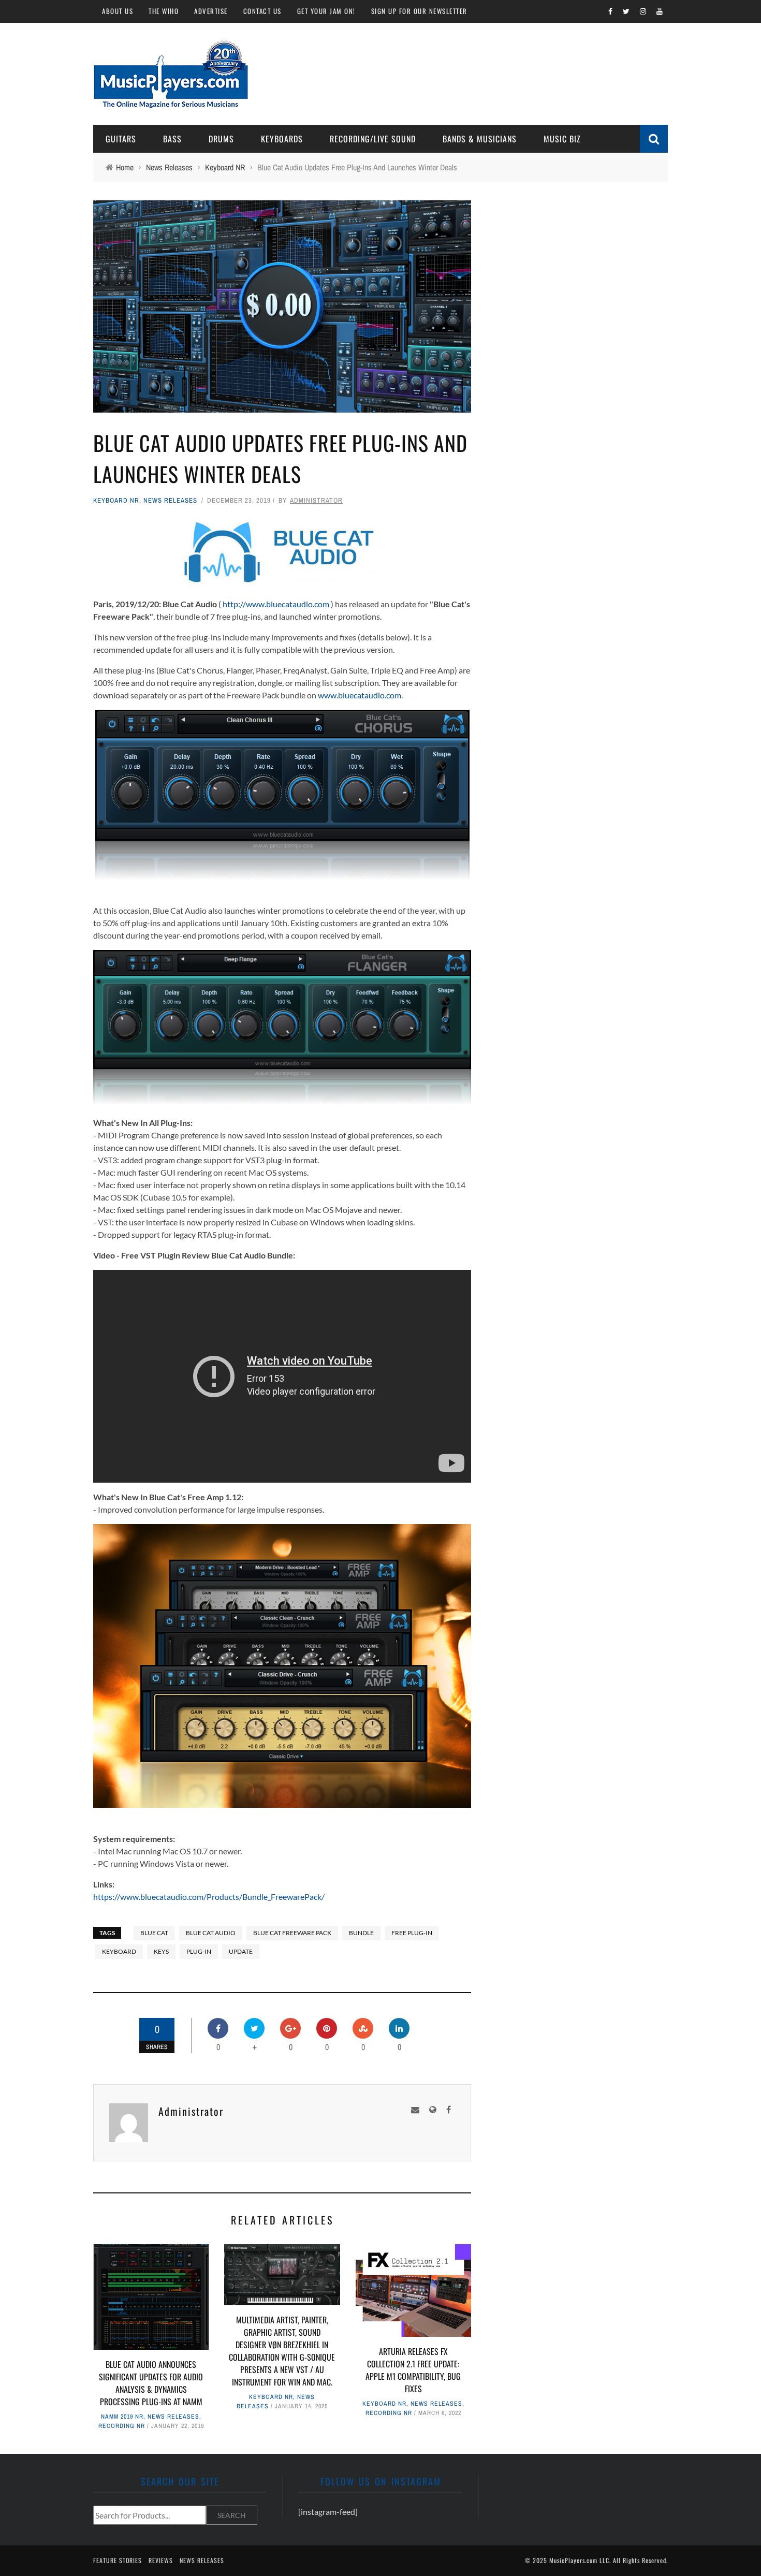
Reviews (161, 2560)
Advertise (211, 11)
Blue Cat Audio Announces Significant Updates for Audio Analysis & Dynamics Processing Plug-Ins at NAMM (151, 2383)
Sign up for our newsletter (419, 11)
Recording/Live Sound (373, 139)
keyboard (119, 1951)
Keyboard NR (116, 500)
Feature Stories (118, 2560)
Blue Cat (154, 1933)
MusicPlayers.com (573, 2560)
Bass (172, 139)
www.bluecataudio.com (360, 695)
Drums (221, 139)
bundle (361, 1933)
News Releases (170, 500)
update (241, 1951)
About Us (118, 11)
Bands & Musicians (480, 139)
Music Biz (562, 139)
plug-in (199, 1951)
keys (161, 1951)
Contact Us (262, 11)
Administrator (316, 500)
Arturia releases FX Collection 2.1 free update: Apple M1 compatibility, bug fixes (413, 2370)
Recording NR (122, 2426)
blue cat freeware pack (292, 1933)
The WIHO (164, 11)
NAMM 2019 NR (122, 2417)
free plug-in (412, 1933)
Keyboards (282, 139)
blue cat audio (211, 1933)
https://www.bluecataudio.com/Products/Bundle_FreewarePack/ (209, 1897)
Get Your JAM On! (326, 11)
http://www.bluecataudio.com (276, 604)
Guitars (121, 139)
